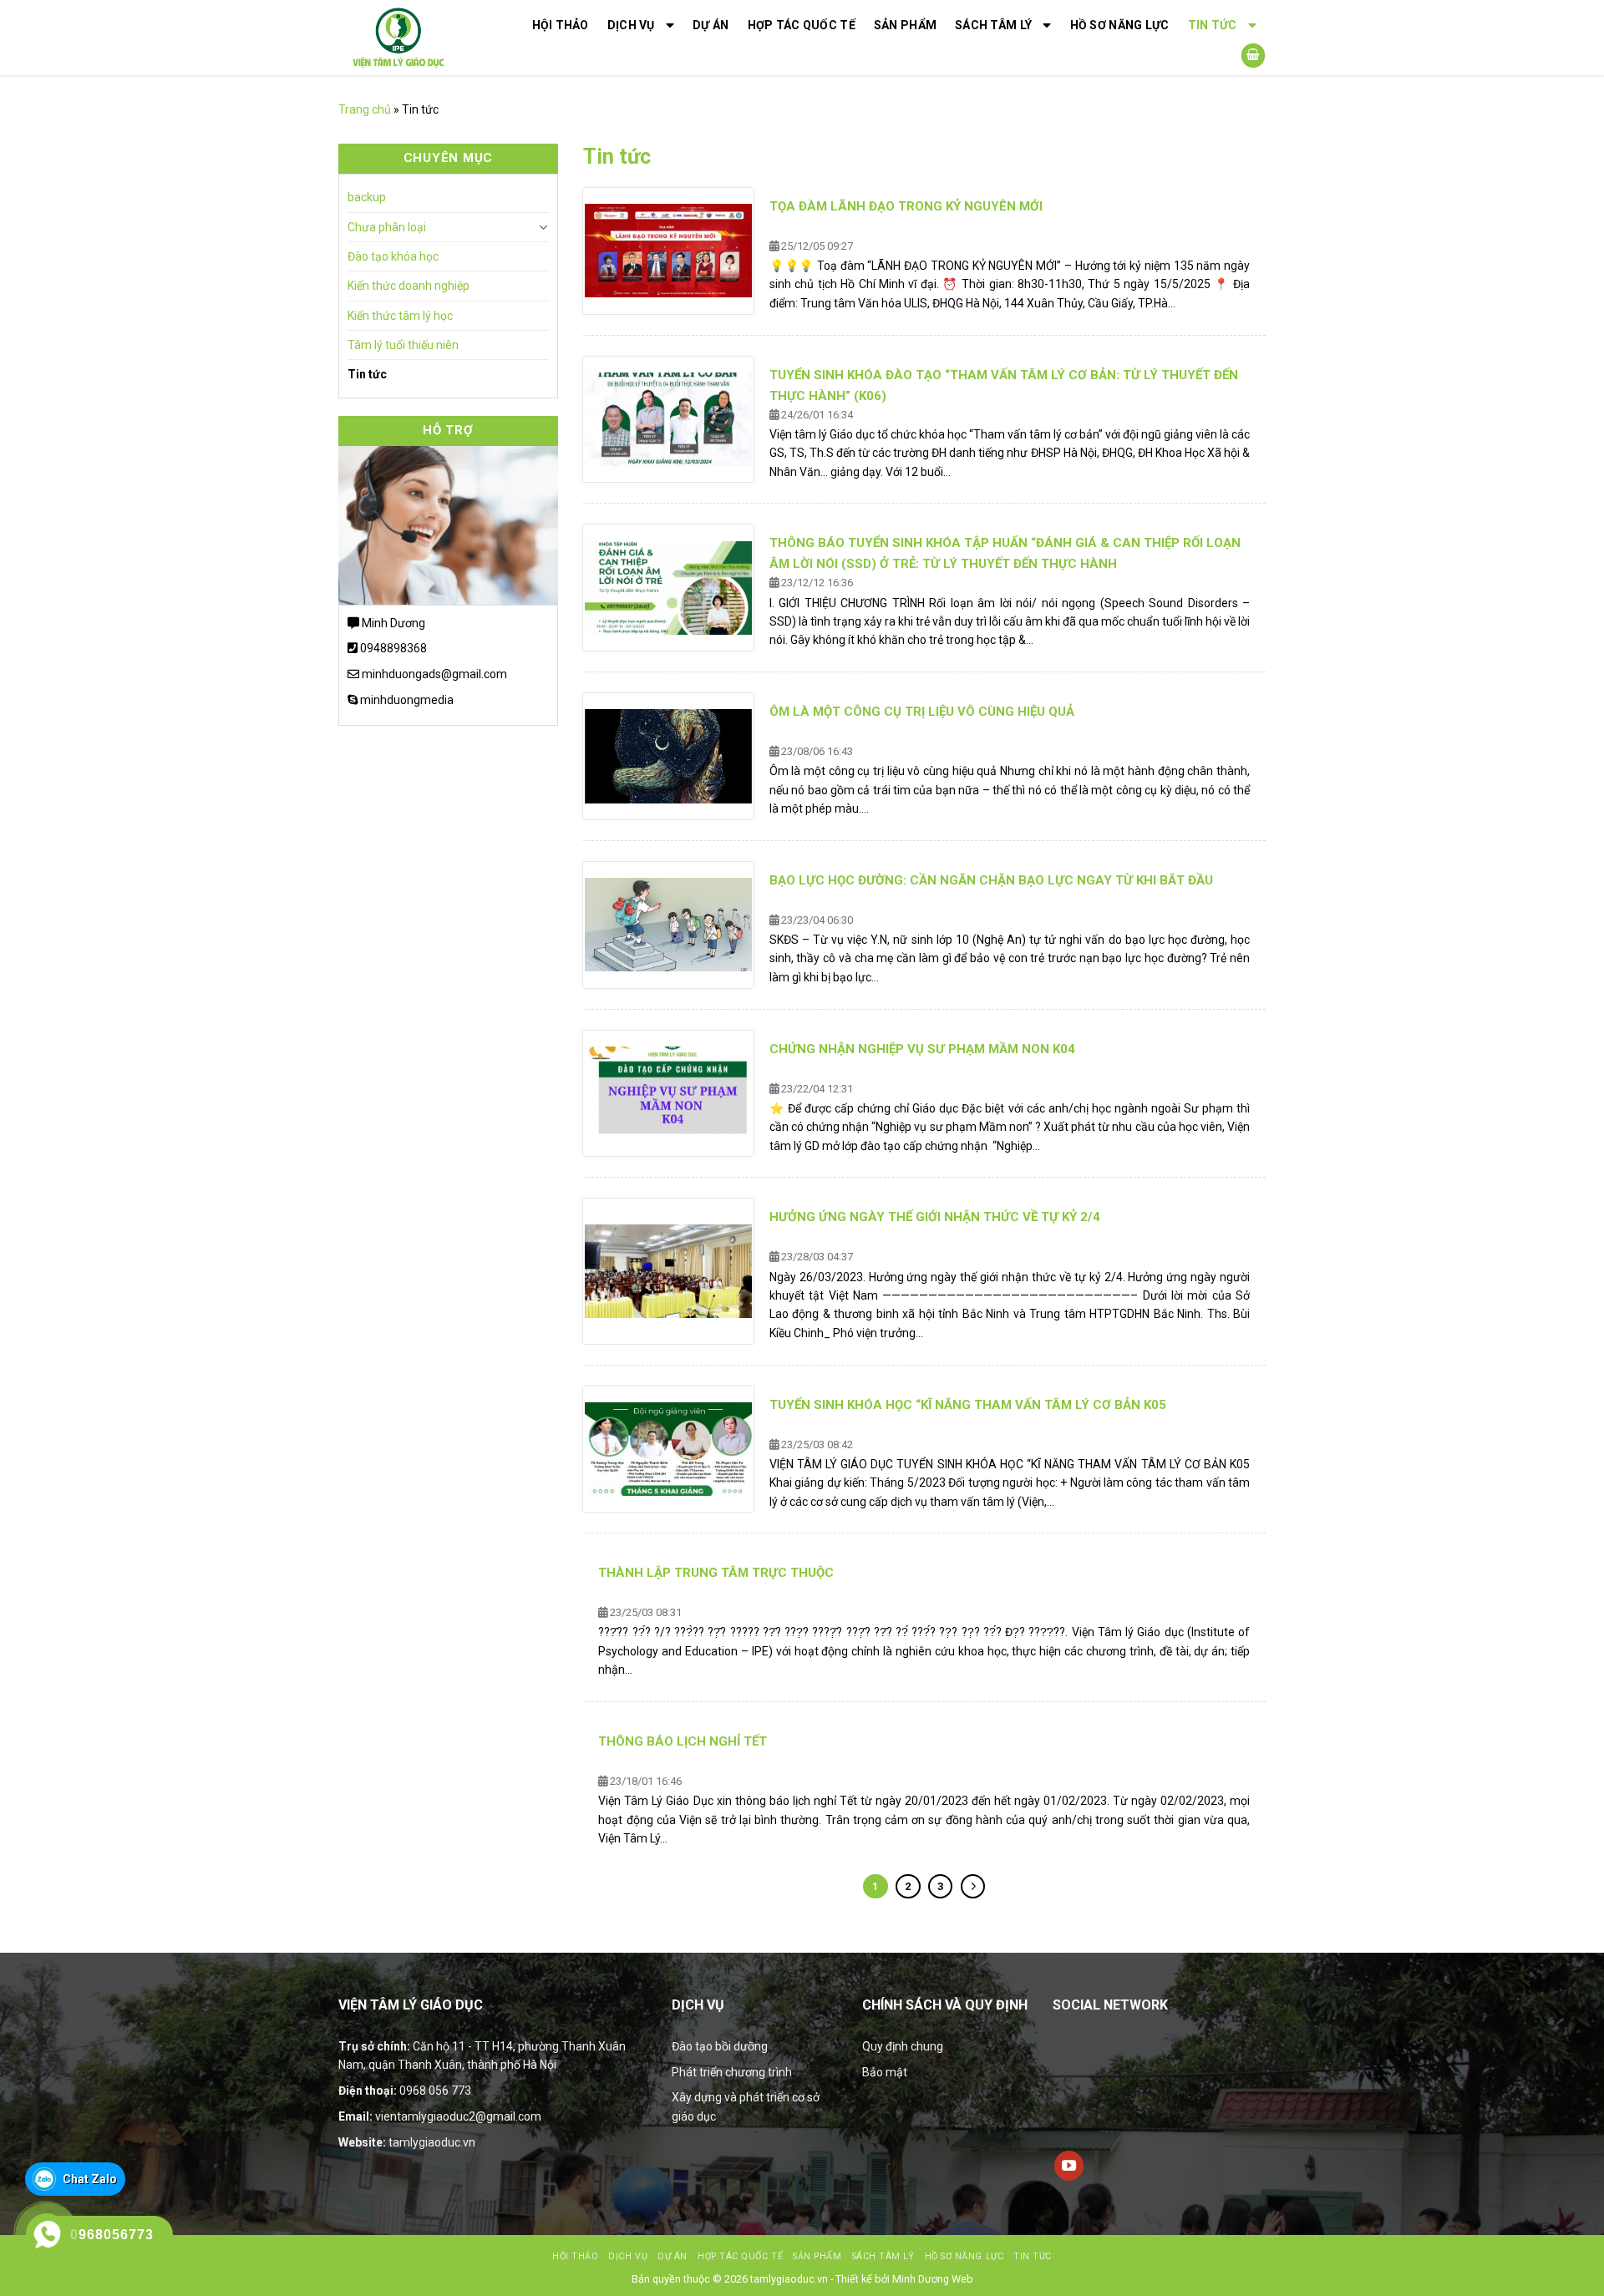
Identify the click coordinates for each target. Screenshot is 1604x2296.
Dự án (711, 25)
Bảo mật (885, 2072)
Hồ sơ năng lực (1120, 25)
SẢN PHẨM (905, 25)
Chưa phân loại (387, 227)
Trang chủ (365, 109)
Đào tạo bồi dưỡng (720, 2046)
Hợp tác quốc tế (802, 25)
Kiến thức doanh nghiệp (409, 286)
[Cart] (1253, 56)
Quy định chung (903, 2046)
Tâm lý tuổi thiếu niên (403, 345)
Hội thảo (561, 25)
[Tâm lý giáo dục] (419, 38)
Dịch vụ (631, 25)
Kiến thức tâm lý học (400, 316)
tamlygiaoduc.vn (432, 2142)
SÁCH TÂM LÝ (993, 25)
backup (367, 197)
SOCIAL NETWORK (1110, 2005)
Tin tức (1213, 25)
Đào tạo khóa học (393, 256)
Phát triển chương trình (732, 2072)
